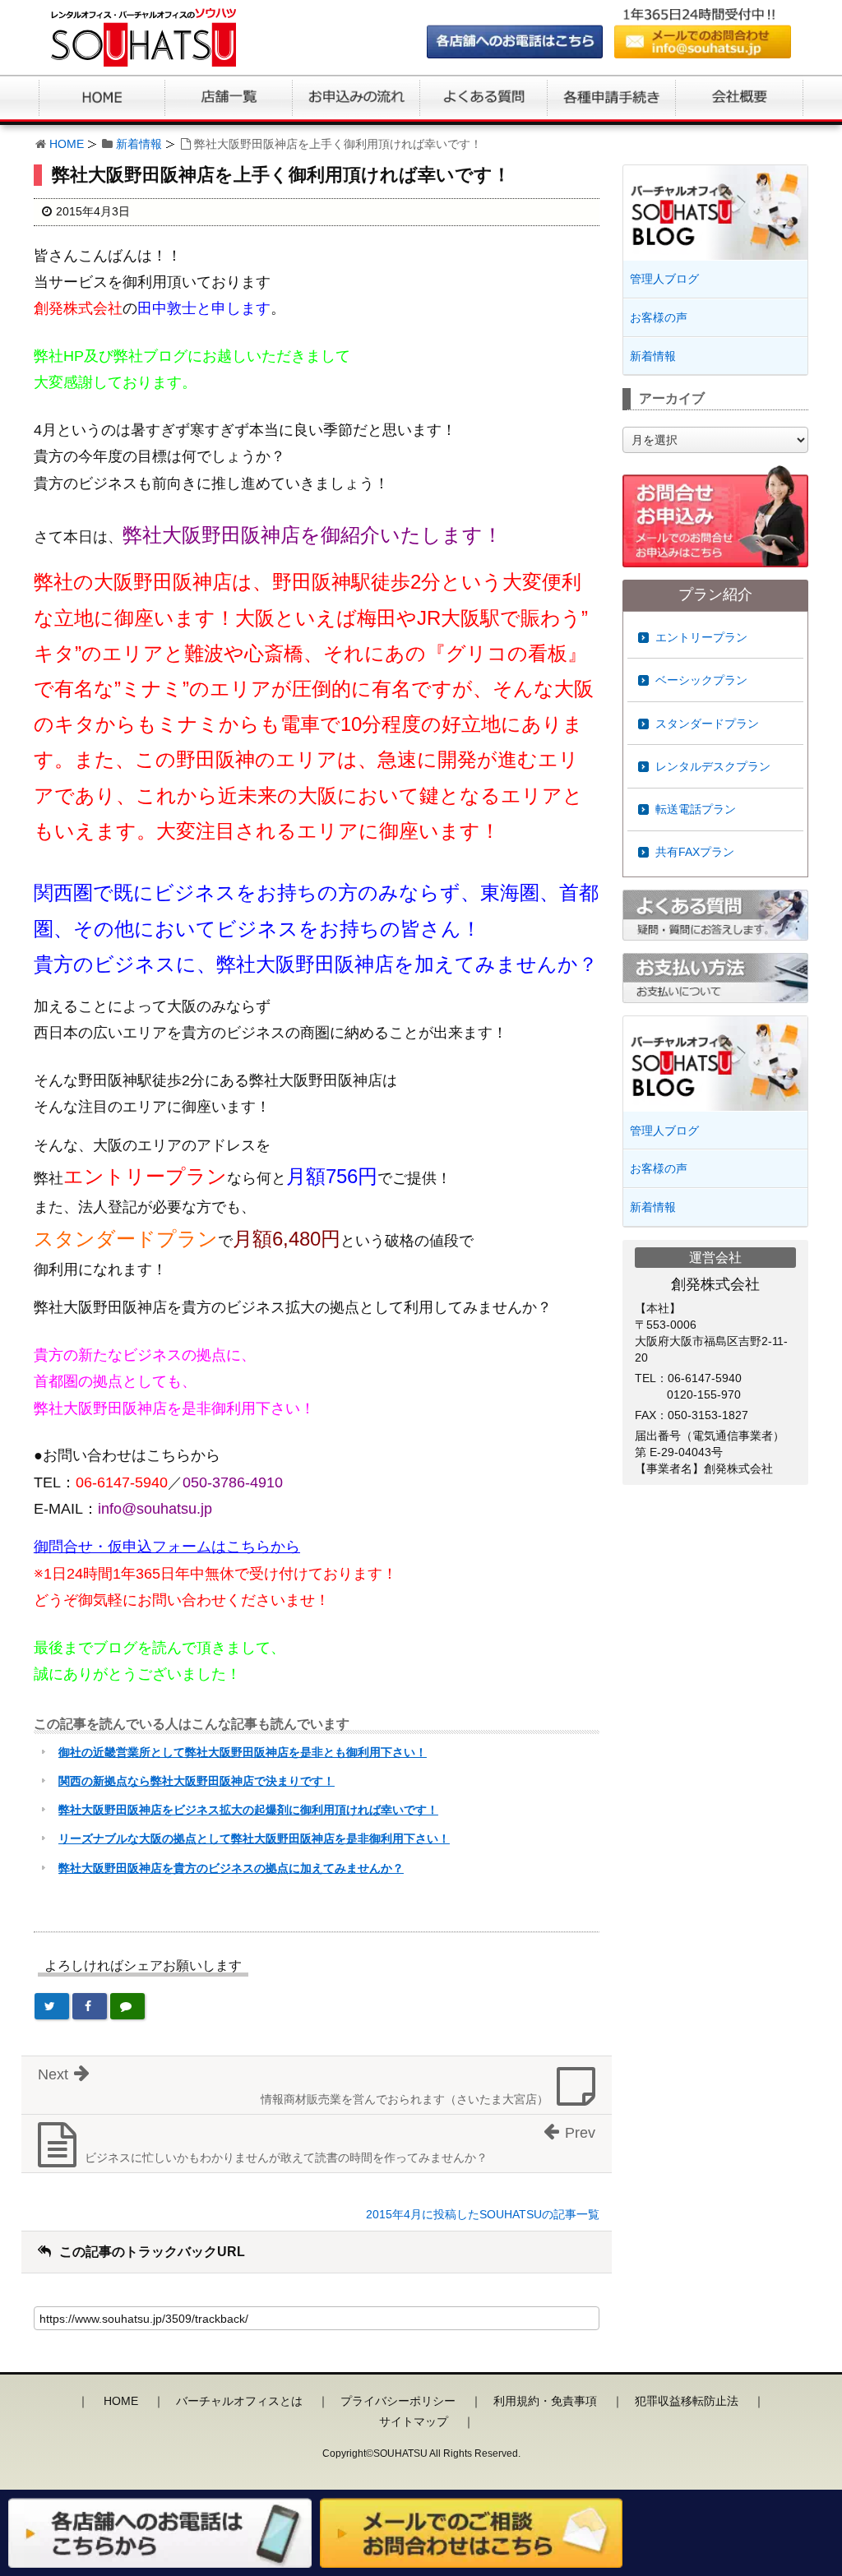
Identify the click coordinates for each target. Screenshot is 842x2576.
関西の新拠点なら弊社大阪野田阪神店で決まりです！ (197, 1781)
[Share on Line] (127, 2006)
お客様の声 (659, 317)
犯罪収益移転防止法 (687, 2401)
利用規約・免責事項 (545, 2401)
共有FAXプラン (695, 852)
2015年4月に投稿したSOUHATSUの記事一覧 (483, 2214)
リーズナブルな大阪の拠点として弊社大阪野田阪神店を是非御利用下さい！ (254, 1838)
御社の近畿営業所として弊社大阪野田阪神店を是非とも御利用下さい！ (243, 1752)
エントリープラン (701, 637)
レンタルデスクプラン (713, 766)
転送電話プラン (696, 809)
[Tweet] (52, 2006)
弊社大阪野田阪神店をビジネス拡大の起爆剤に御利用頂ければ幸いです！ (248, 1810)
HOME (67, 144)
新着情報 (139, 144)
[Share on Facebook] (90, 2006)
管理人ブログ (664, 279)
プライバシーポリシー (398, 2401)
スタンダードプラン (707, 724)
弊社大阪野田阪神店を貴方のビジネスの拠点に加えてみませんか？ (231, 1868)
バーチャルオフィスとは (239, 2401)
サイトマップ (414, 2421)
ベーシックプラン (701, 680)
